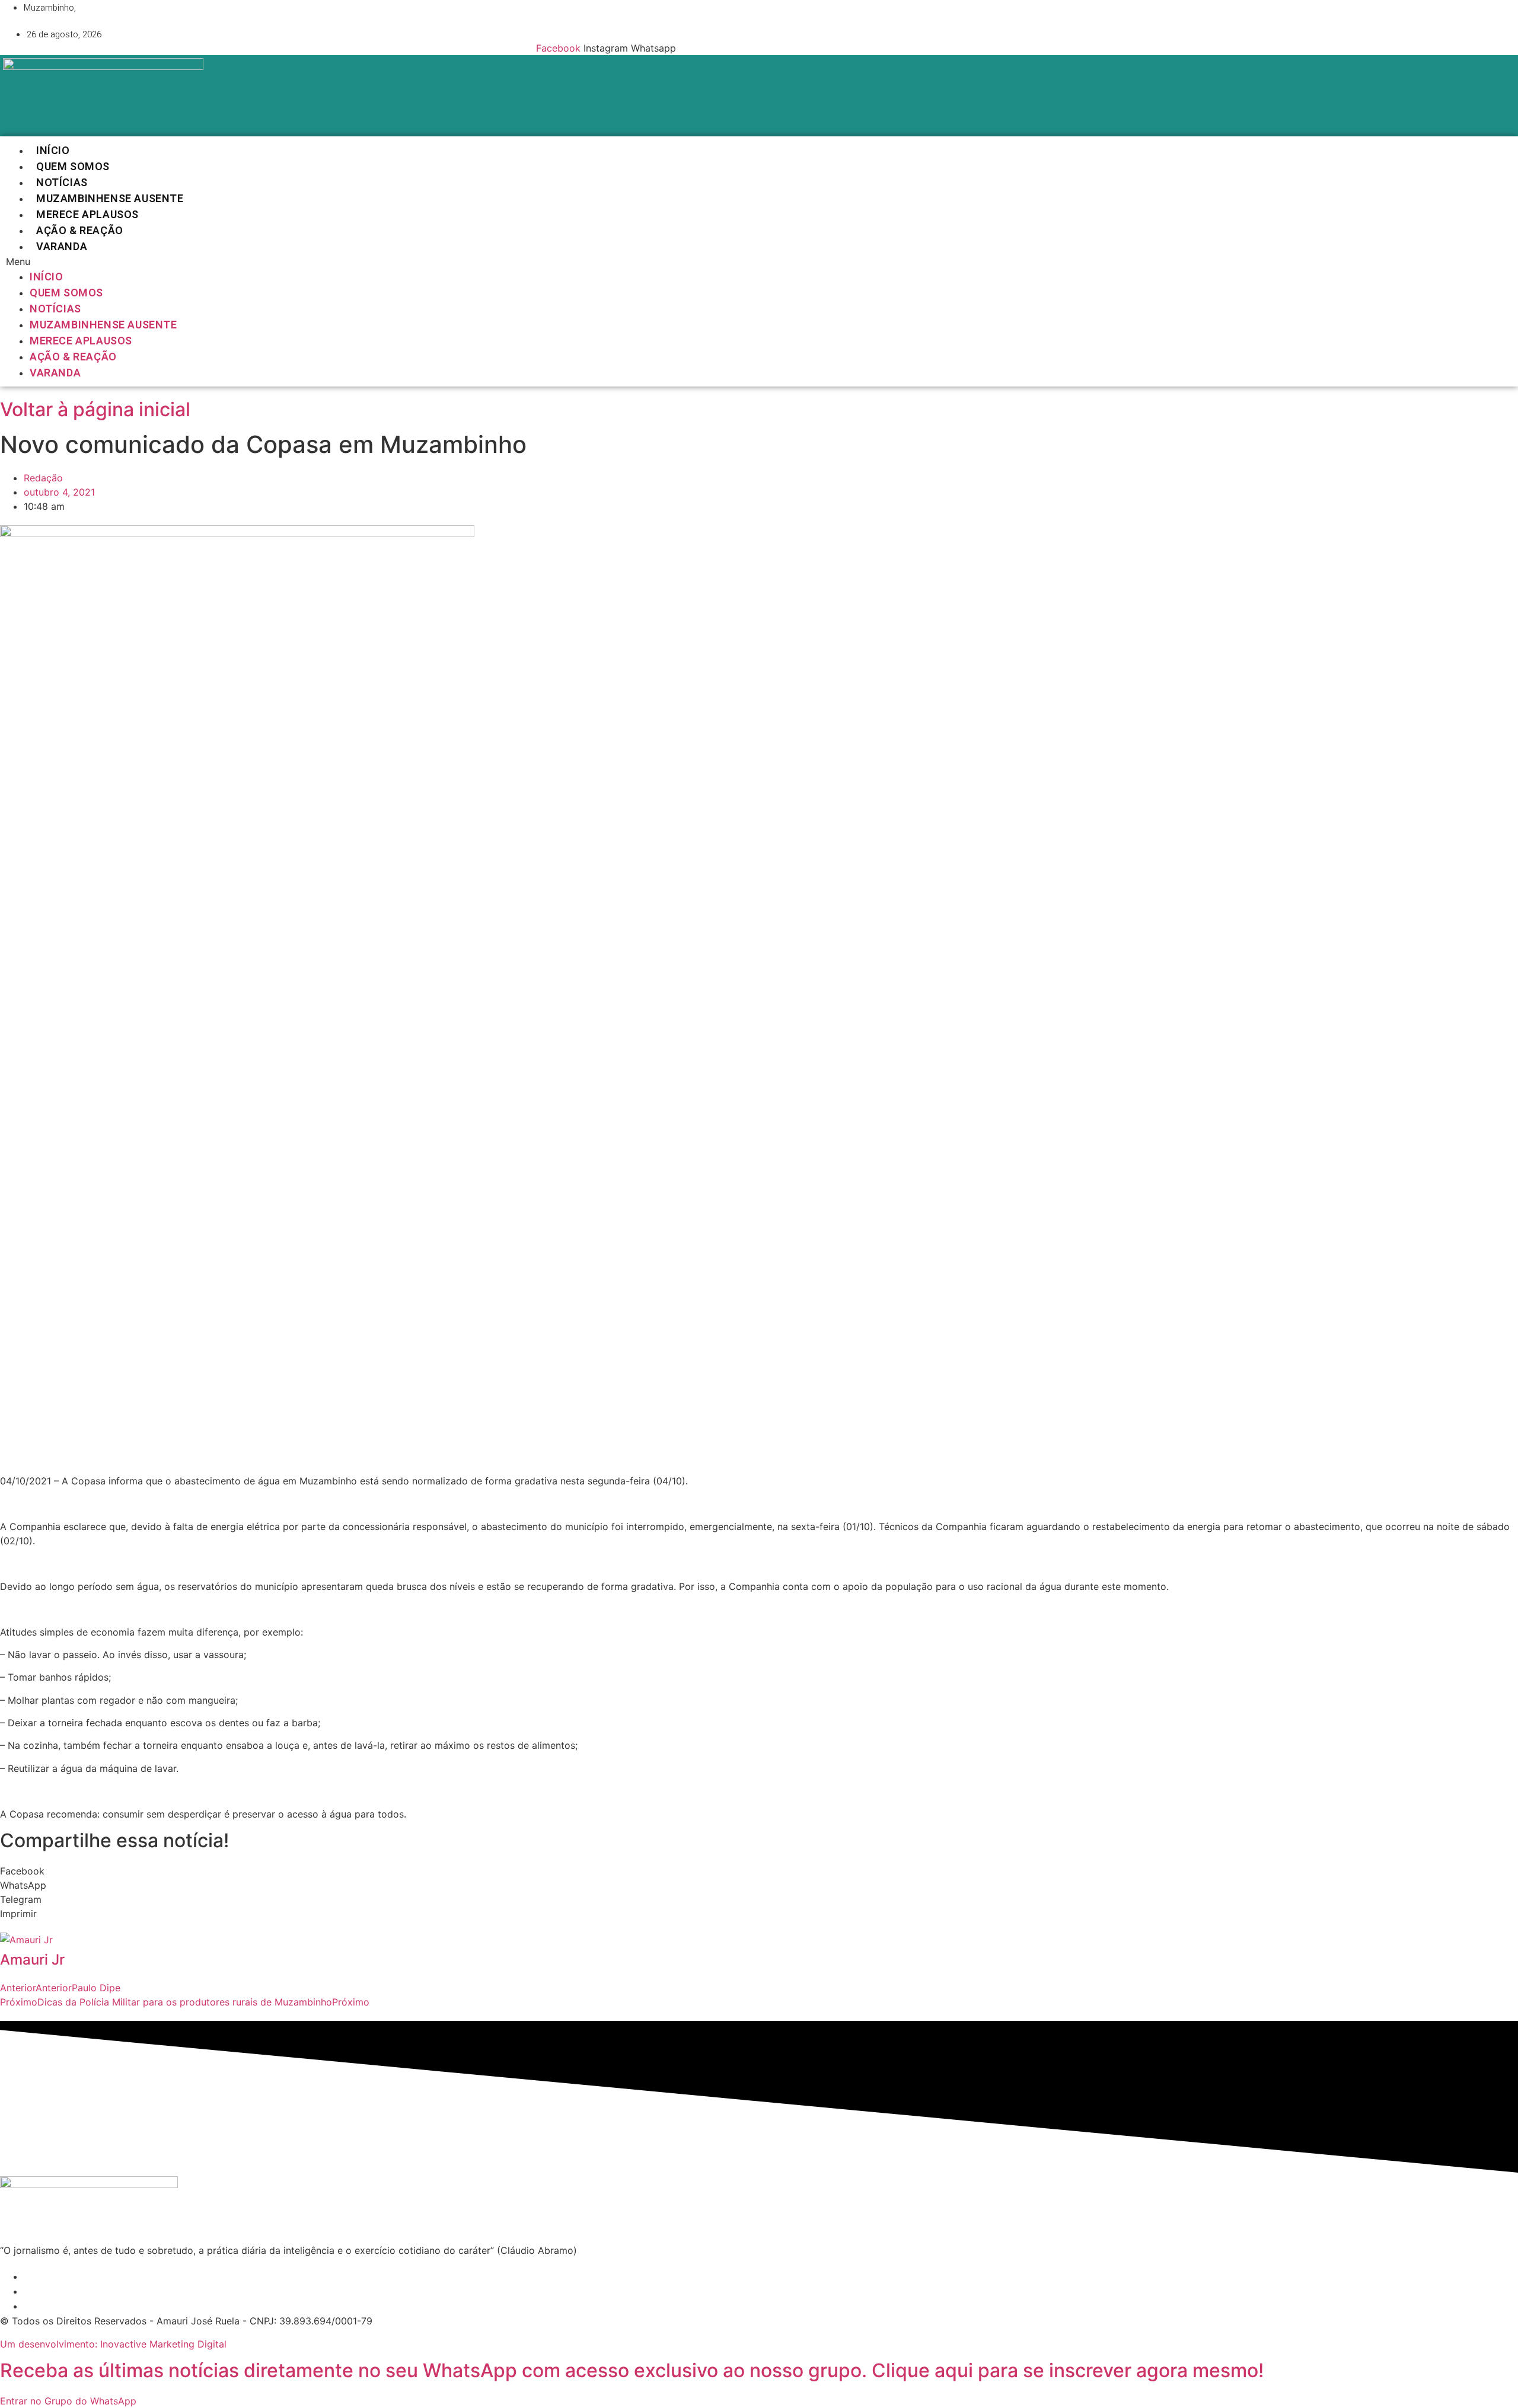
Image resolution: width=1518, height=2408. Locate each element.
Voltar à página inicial (95, 409)
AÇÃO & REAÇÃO (80, 230)
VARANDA (62, 246)
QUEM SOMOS (73, 166)
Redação (43, 478)
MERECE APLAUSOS (87, 214)
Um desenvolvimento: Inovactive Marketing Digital (113, 2344)
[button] (344, 261)
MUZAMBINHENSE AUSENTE (110, 198)
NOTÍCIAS (62, 182)
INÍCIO (53, 150)
